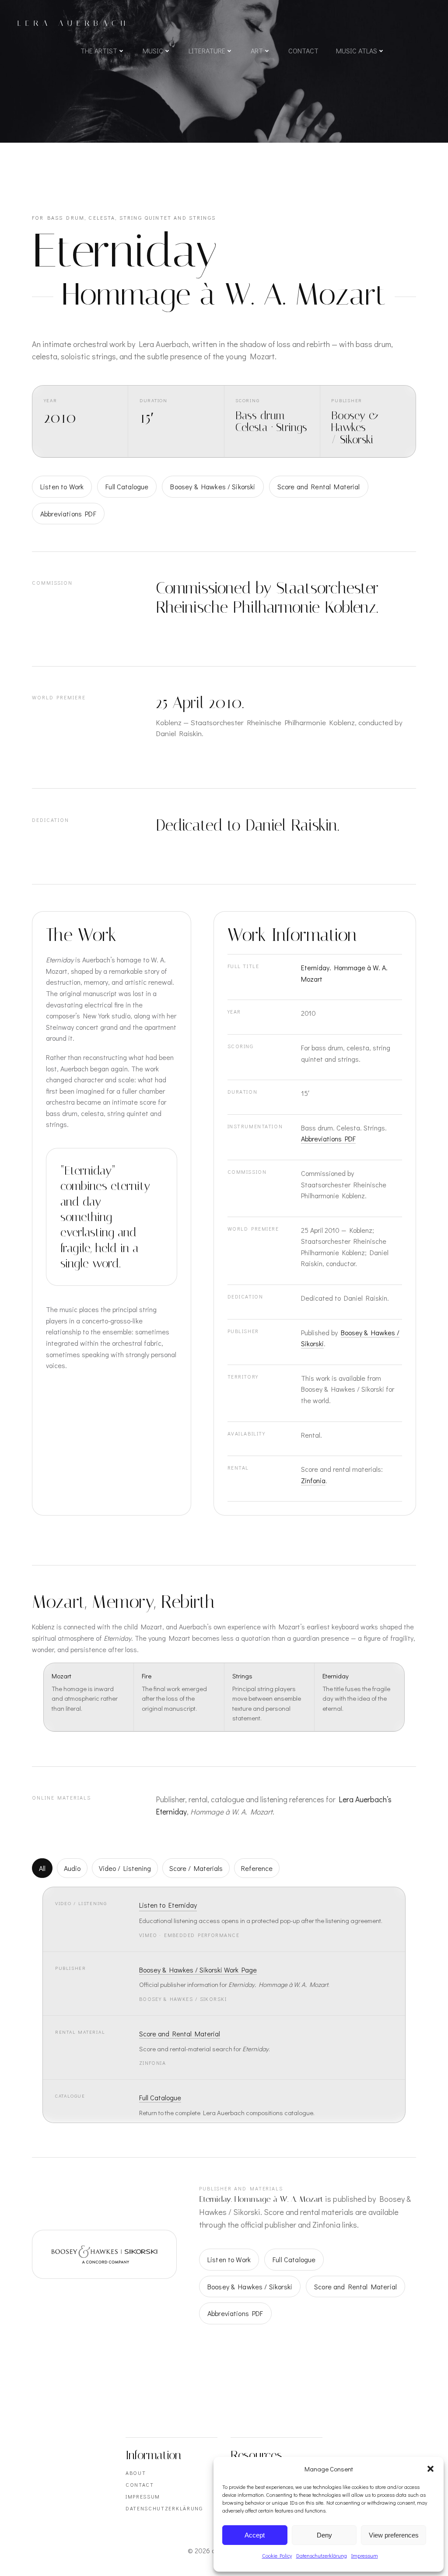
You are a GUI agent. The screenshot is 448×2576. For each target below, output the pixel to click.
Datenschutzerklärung (322, 2555)
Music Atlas (357, 51)
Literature (207, 51)
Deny (324, 2535)
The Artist (99, 51)
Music (153, 51)
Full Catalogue (127, 486)
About (136, 2473)
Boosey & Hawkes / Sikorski (213, 486)
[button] (430, 2469)
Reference (257, 1868)
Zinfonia (313, 1480)
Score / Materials (196, 1868)
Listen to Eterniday (168, 1905)
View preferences (394, 2535)
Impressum (365, 2555)
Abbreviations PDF (68, 514)
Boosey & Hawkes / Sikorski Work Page (198, 1970)
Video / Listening (125, 1868)
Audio (72, 1868)
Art (257, 51)
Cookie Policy (277, 2555)
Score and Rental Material (319, 486)
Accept (255, 2535)
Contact (303, 51)
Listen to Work (62, 486)
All (42, 1868)
